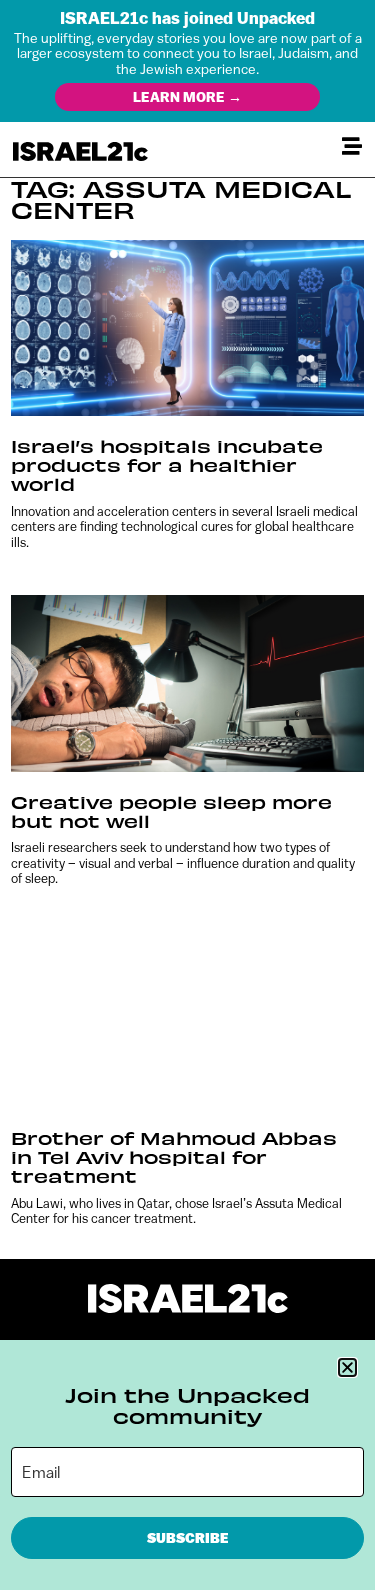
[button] (347, 1367)
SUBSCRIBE (188, 1538)
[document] (187, 795)
